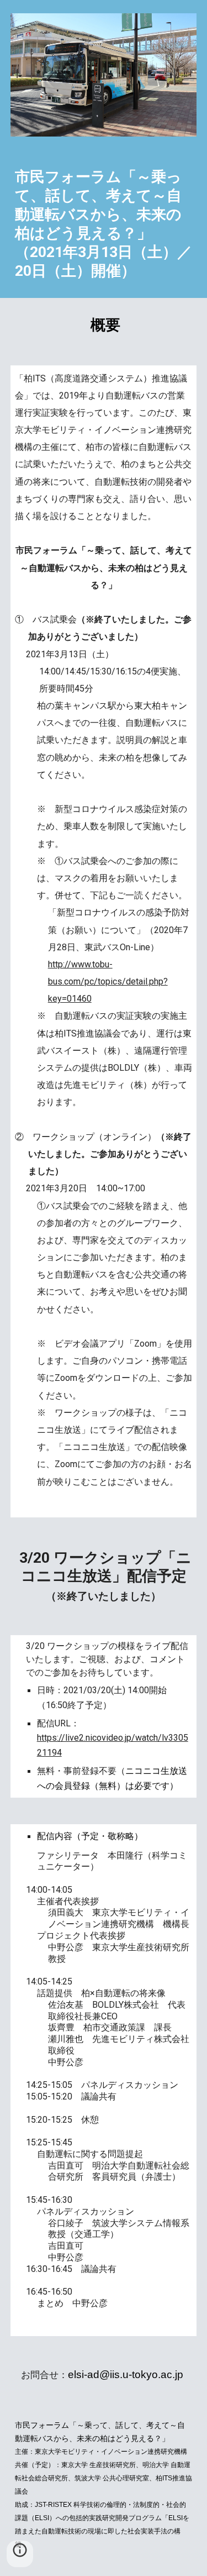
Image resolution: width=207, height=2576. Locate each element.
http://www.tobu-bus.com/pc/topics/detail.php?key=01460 (108, 981)
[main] (104, 224)
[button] (20, 2554)
